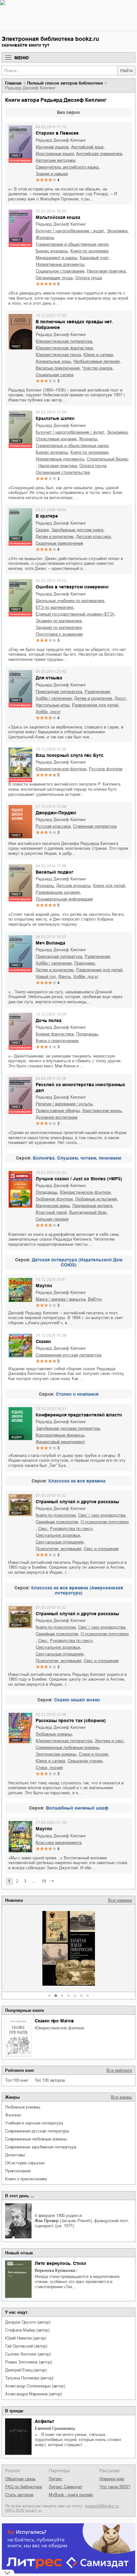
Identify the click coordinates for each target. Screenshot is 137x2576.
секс (43, 1529)
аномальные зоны (53, 361)
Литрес (56, 2479)
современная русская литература (37, 2131)
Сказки (43, 1341)
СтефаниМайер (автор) (27, 2330)
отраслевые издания (56, 439)
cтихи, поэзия (49, 1768)
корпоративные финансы (60, 1435)
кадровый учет (94, 258)
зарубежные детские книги (77, 530)
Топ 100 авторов (50, 2080)
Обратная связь (20, 2479)
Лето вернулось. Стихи (61, 2263)
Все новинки (120, 1900)
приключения (18, 2171)
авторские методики (55, 160)
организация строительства (63, 472)
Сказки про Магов (54, 2021)
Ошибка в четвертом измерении (72, 587)
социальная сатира (54, 375)
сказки (42, 530)
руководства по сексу (71, 1529)
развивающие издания (58, 892)
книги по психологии (56, 1515)
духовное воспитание (57, 1117)
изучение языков (52, 147)
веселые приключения (58, 368)
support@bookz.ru (102, 2506)
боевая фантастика (55, 1034)
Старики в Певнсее (57, 133)
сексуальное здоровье (58, 1535)
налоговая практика (106, 271)
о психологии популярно (105, 1522)
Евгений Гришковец (55, 2428)
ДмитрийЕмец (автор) (26, 2370)
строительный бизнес (108, 459)
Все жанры (121, 2097)
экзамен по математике (59, 621)
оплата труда (89, 278)
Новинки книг (112, 2479)
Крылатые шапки (55, 418)
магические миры (53, 1206)
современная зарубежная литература (40, 2147)
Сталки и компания (77, 1394)
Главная (13, 83)
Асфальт (44, 2421)
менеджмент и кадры (56, 258)
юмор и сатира (98, 355)
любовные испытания (96, 1199)
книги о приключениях (26, 2179)
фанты (65, 977)
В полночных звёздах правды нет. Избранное (74, 325)
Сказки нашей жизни (77, 1700)
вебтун (95, 1299)
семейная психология (57, 1522)
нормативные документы (60, 264)
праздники (84, 963)
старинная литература (95, 826)
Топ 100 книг (17, 2080)
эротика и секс (109, 1741)
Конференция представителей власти (79, 1415)
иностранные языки (55, 154)
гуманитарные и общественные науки (72, 244)
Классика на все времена (77, 1481)
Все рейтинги (119, 2070)
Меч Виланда (50, 943)
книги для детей (109, 886)
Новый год (46, 977)
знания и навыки (52, 174)
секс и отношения (101, 1549)
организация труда (54, 278)
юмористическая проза (58, 355)
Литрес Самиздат (66, 2487)
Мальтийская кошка (58, 217)
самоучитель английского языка (67, 167)
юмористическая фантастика (64, 348)
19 (44, 1881)
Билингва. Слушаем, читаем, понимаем (77, 1158)
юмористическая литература (64, 341)
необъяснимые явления (96, 361)
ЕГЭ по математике (54, 607)
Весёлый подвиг (54, 872)
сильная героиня (52, 1219)
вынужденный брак (88, 1212)
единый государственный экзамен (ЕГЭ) (75, 614)
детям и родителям (55, 537)
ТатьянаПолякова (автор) (29, 2378)
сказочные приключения (59, 543)
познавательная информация (64, 899)
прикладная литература (59, 692)
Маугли (44, 1286)
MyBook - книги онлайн (71, 2495)
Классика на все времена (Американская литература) (77, 1590)
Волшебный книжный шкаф (77, 1808)
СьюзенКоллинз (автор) (28, 2354)
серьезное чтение (85, 1761)
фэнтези (13, 2115)
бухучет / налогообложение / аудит (70, 231)
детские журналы (73, 886)
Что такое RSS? (115, 2487)
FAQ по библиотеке (24, 2487)
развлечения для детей (95, 705)
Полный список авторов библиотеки (65, 83)
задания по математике (59, 627)
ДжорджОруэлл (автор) (28, 2322)
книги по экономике (89, 251)
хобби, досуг (48, 712)
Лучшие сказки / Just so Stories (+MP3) (79, 1179)
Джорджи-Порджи (56, 813)
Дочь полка (49, 1020)
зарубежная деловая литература (68, 1428)
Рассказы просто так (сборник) (71, 1721)
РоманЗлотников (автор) (28, 2362)
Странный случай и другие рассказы (77, 1502)
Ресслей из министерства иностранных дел (80, 1087)
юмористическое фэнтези (59, 2028)
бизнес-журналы (52, 251)
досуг (120, 698)
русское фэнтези (106, 769)
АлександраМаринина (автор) (33, 2394)
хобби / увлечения (54, 698)
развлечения (97, 692)
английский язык (87, 147)
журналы (45, 238)
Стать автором (19, 2495)
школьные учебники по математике (70, 601)
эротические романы (56, 1754)
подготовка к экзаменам (59, 634)
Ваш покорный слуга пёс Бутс (70, 755)
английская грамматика (99, 154)
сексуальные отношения (60, 1542)
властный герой (51, 1212)
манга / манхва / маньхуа (61, 1299)
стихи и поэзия (93, 1754)
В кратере (47, 516)
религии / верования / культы (64, 1104)
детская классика (93, 537)
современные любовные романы (36, 2139)
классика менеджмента (59, 1843)
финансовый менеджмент (60, 1442)
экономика (117, 231)
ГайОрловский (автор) (26, 2346)
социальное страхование (60, 271)
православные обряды (58, 1111)
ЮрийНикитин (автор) (26, 2338)
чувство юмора (97, 368)
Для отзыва (49, 678)
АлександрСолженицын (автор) (35, 2386)
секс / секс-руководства (102, 1515)
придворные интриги (92, 1206)
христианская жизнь (102, 1111)
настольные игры (53, 705)
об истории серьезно (25, 2163)
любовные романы (23, 2107)
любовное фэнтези (54, 1199)
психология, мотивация (58, 1549)
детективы (15, 2155)
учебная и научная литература (34, 2123)
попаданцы (87, 1034)
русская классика (53, 826)
